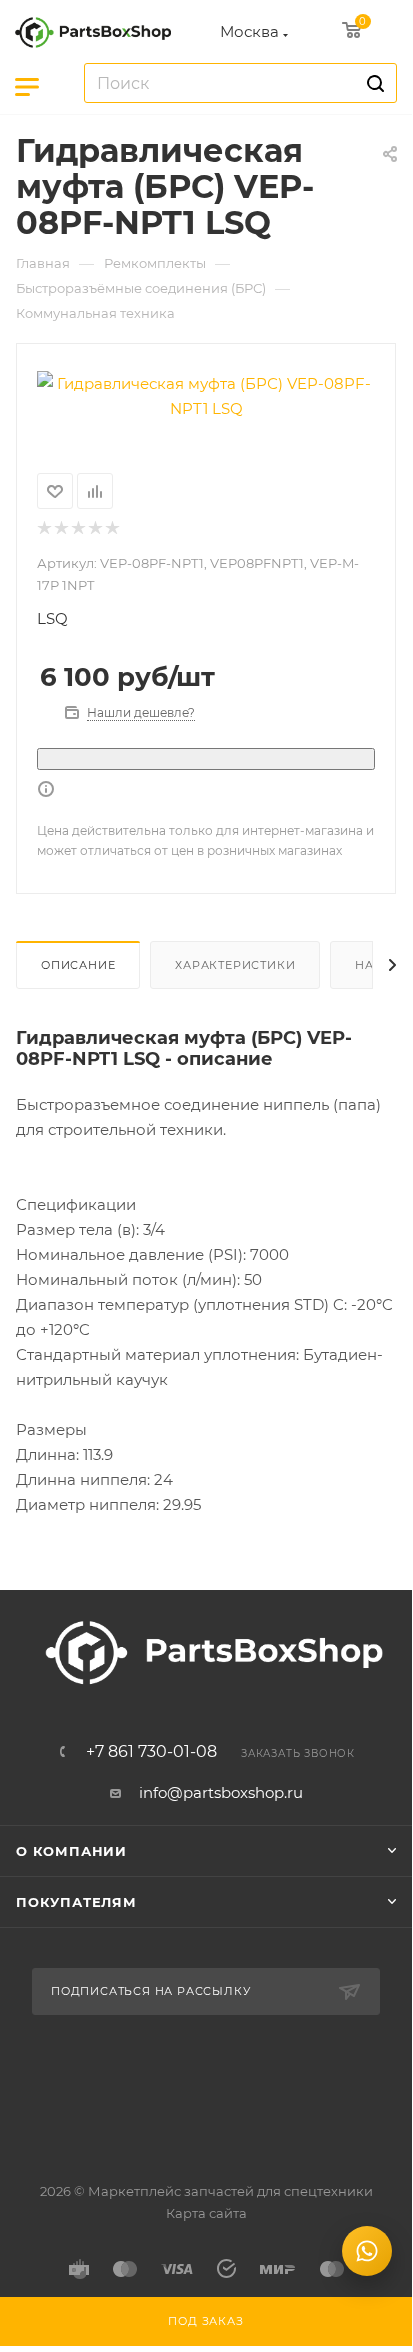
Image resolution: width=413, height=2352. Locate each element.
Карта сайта (206, 2213)
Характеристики (235, 965)
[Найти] (372, 83)
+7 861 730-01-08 (151, 1752)
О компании (71, 1851)
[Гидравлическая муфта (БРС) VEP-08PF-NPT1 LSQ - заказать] (206, 396)
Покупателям (76, 1902)
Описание (78, 965)
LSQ (52, 618)
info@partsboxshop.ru (221, 1792)
